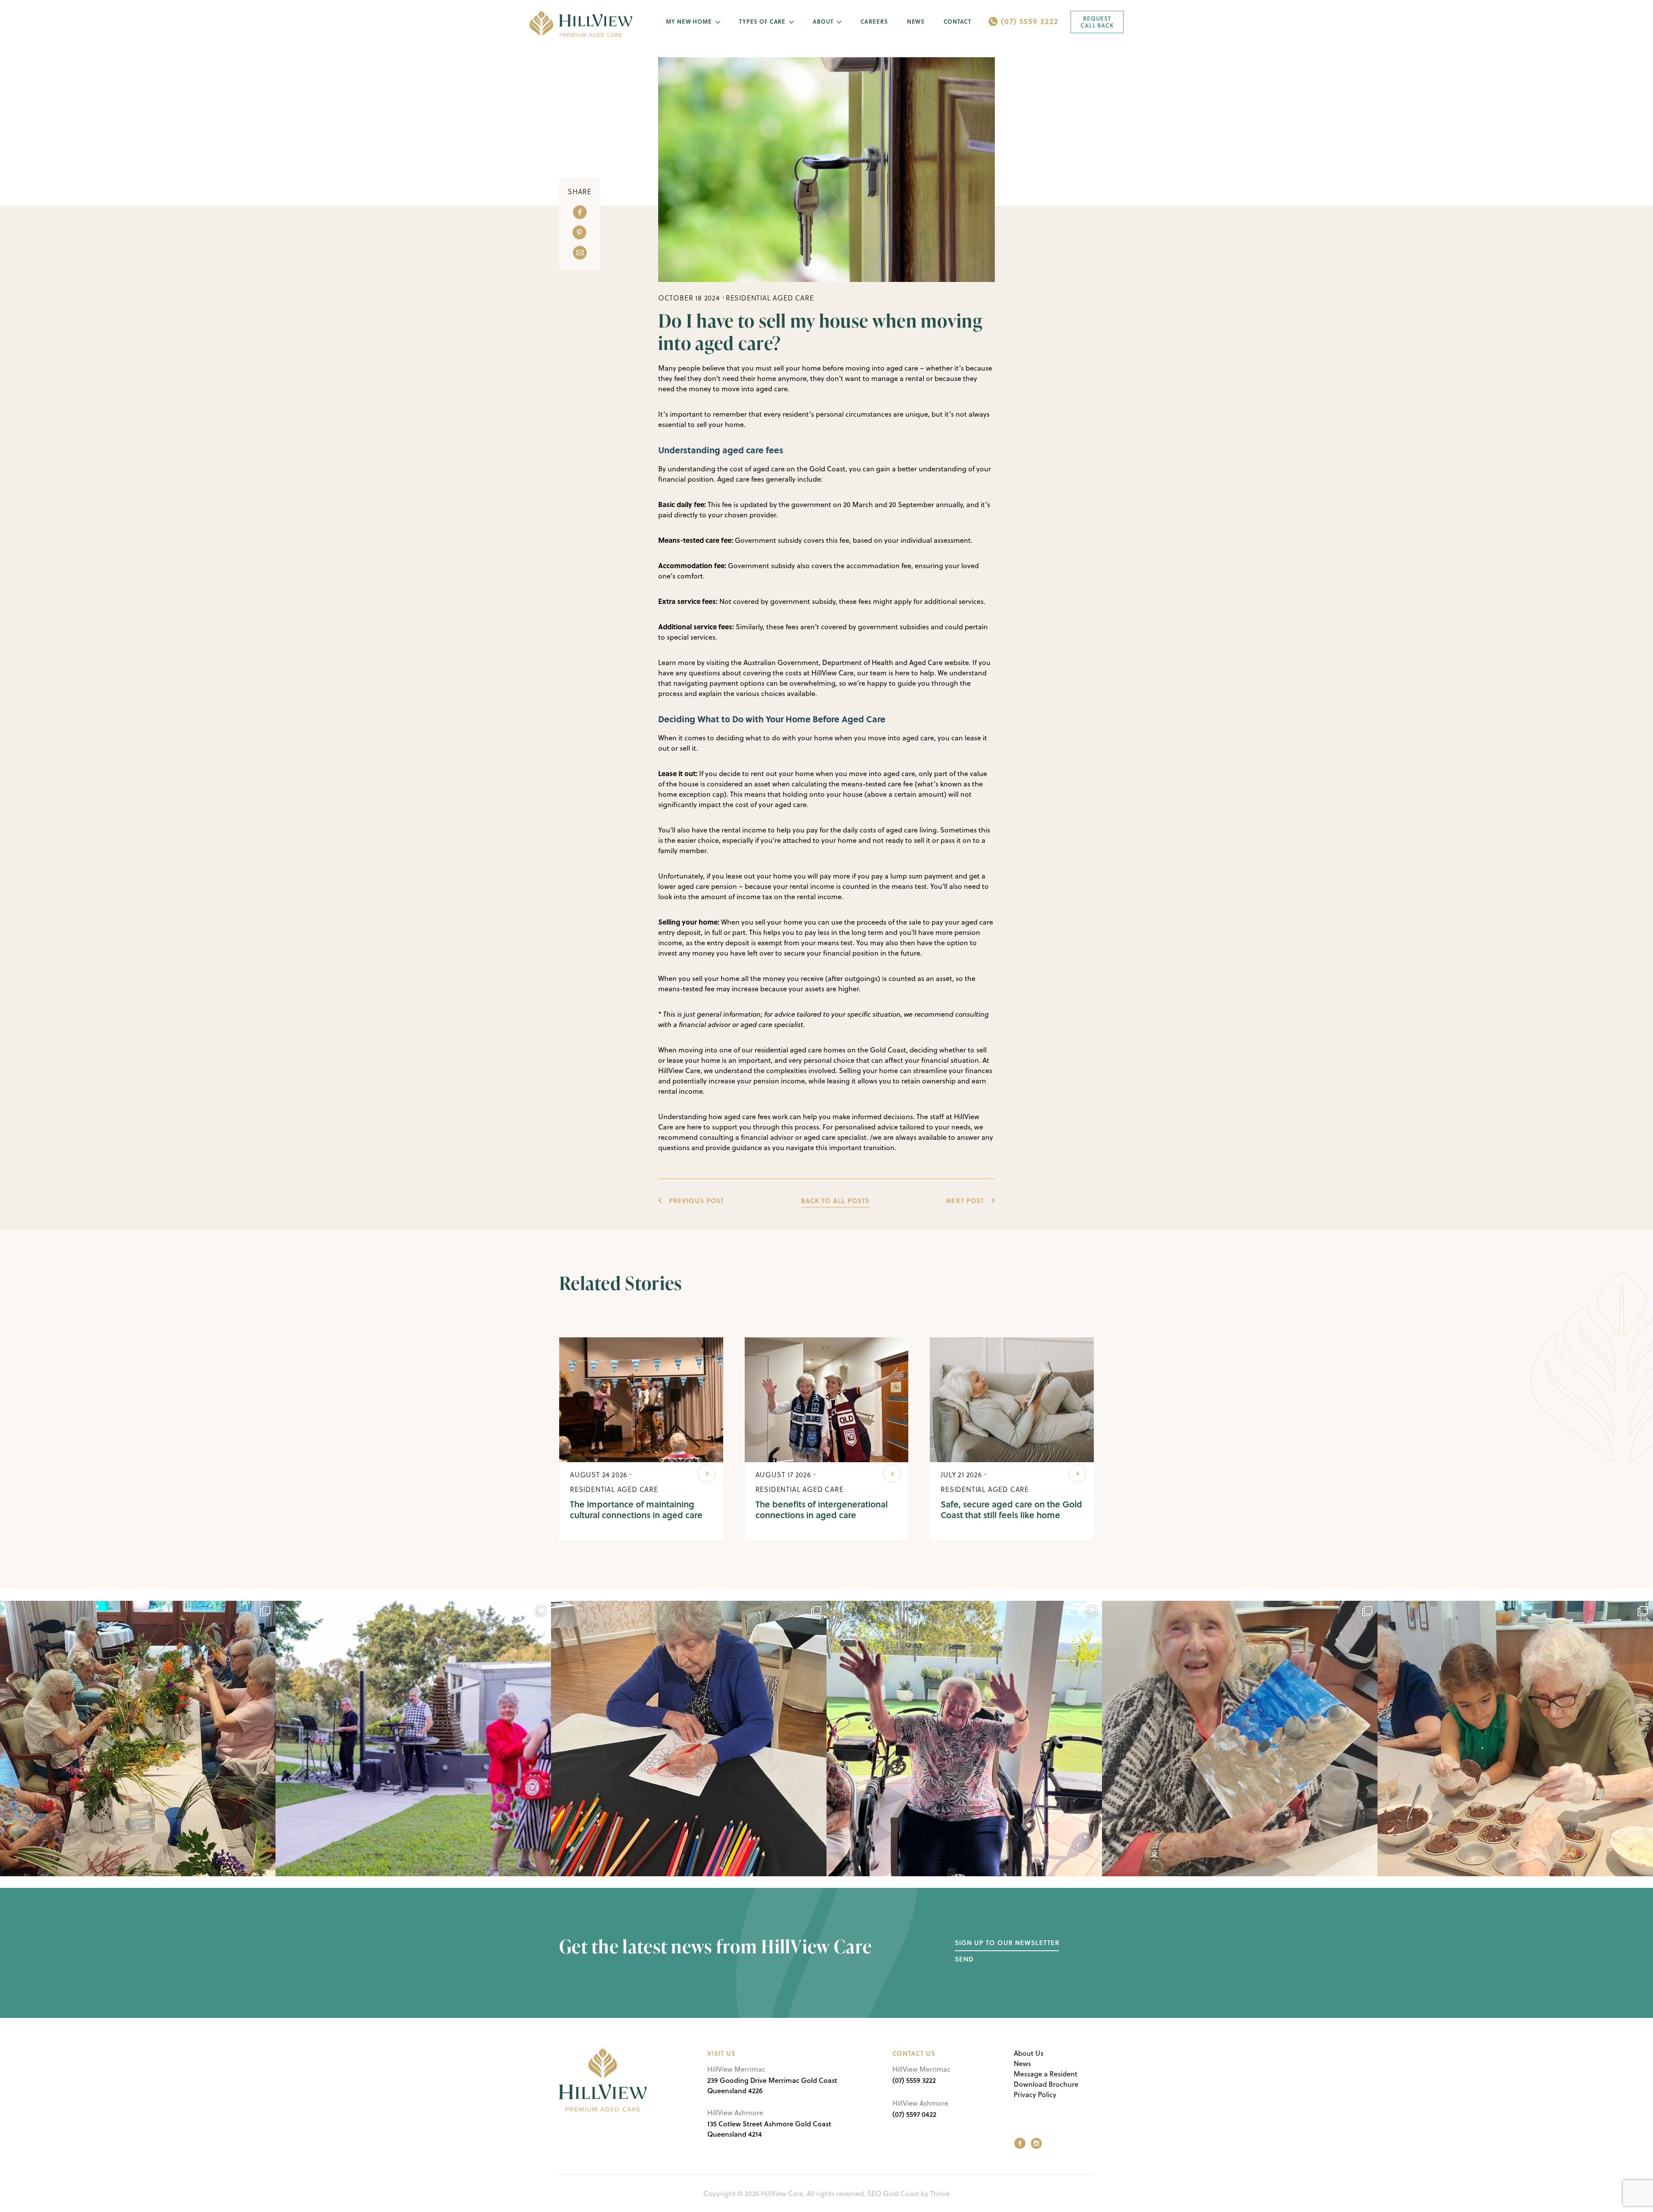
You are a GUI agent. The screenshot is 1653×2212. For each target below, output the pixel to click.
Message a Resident (1046, 2074)
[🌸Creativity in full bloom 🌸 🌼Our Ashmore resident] (138, 1739)
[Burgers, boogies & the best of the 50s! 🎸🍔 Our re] (413, 1739)
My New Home (689, 22)
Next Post (965, 1200)
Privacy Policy (1035, 2094)
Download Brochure (1046, 2084)
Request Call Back (1097, 22)
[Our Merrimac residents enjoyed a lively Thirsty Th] (964, 1739)
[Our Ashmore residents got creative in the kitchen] (1515, 1739)
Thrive (940, 2193)
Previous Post (696, 1200)
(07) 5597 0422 (914, 2114)
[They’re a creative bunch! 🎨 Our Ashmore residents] (1240, 1739)
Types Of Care (762, 22)
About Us (1029, 2053)
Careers (874, 22)
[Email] (580, 253)
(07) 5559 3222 (1029, 21)
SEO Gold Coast (893, 2193)
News (916, 22)
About (823, 22)
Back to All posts (835, 1200)
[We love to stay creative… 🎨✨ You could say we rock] (689, 1739)
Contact (957, 22)
